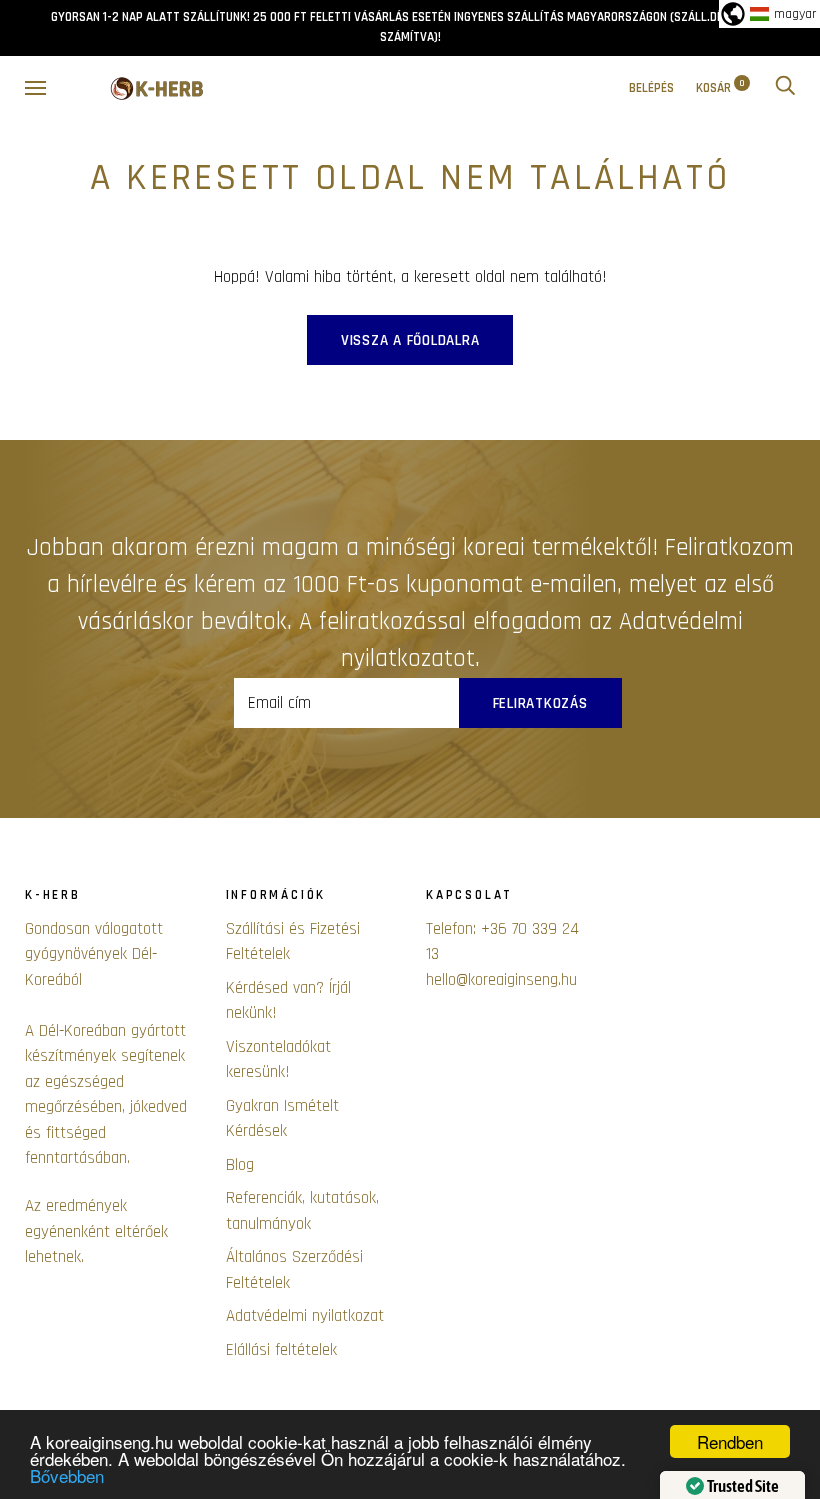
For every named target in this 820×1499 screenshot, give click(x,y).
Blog (240, 1165)
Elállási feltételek (281, 1350)
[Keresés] (785, 88)
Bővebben (67, 1475)
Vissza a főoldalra (410, 340)
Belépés (651, 88)
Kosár (720, 88)
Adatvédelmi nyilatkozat (305, 1316)
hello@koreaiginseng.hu (501, 980)
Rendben (730, 1441)
